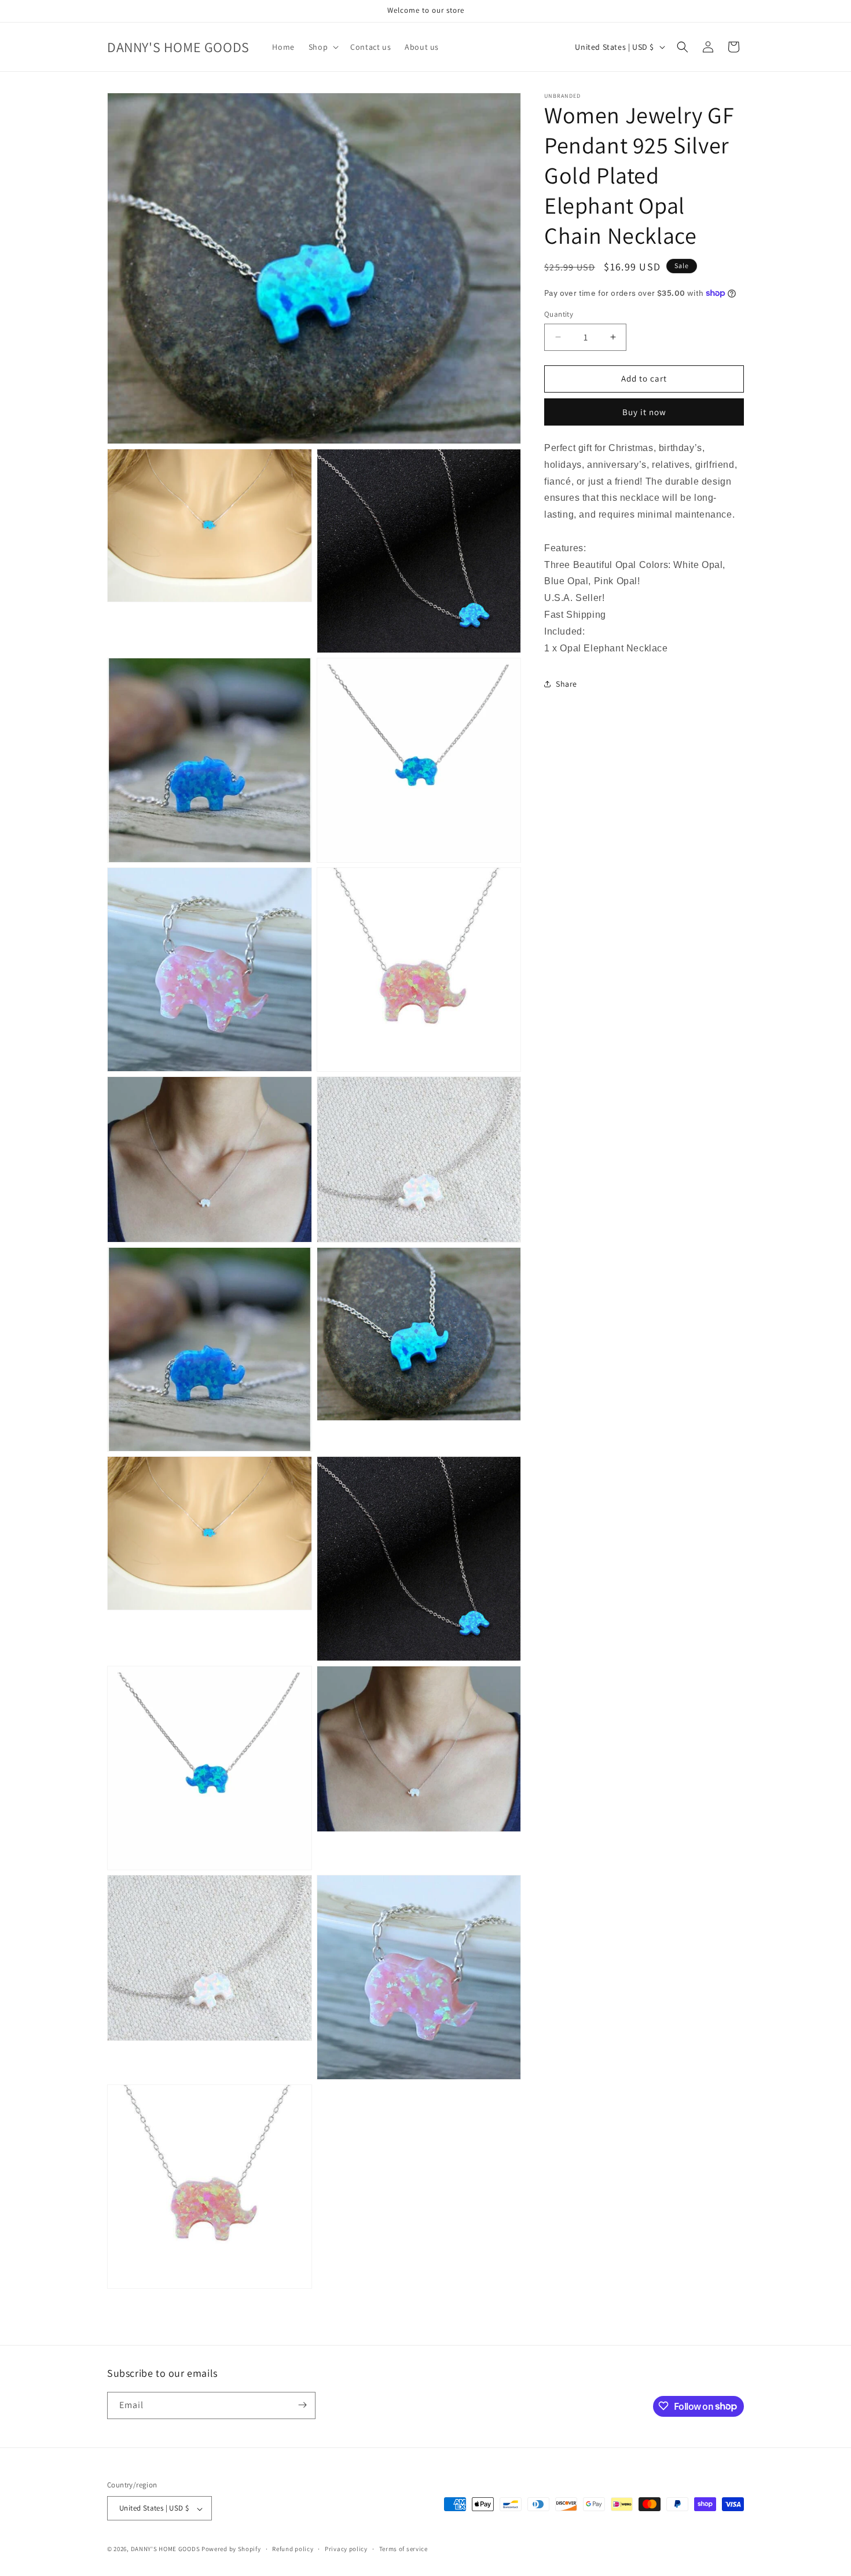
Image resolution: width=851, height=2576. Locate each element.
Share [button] (566, 683)
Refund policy (293, 2549)
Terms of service (404, 2549)
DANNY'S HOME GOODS (166, 2549)
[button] (322, 47)
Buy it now (644, 412)
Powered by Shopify (231, 2549)
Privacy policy (346, 2549)
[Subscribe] (302, 2405)
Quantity (559, 314)
